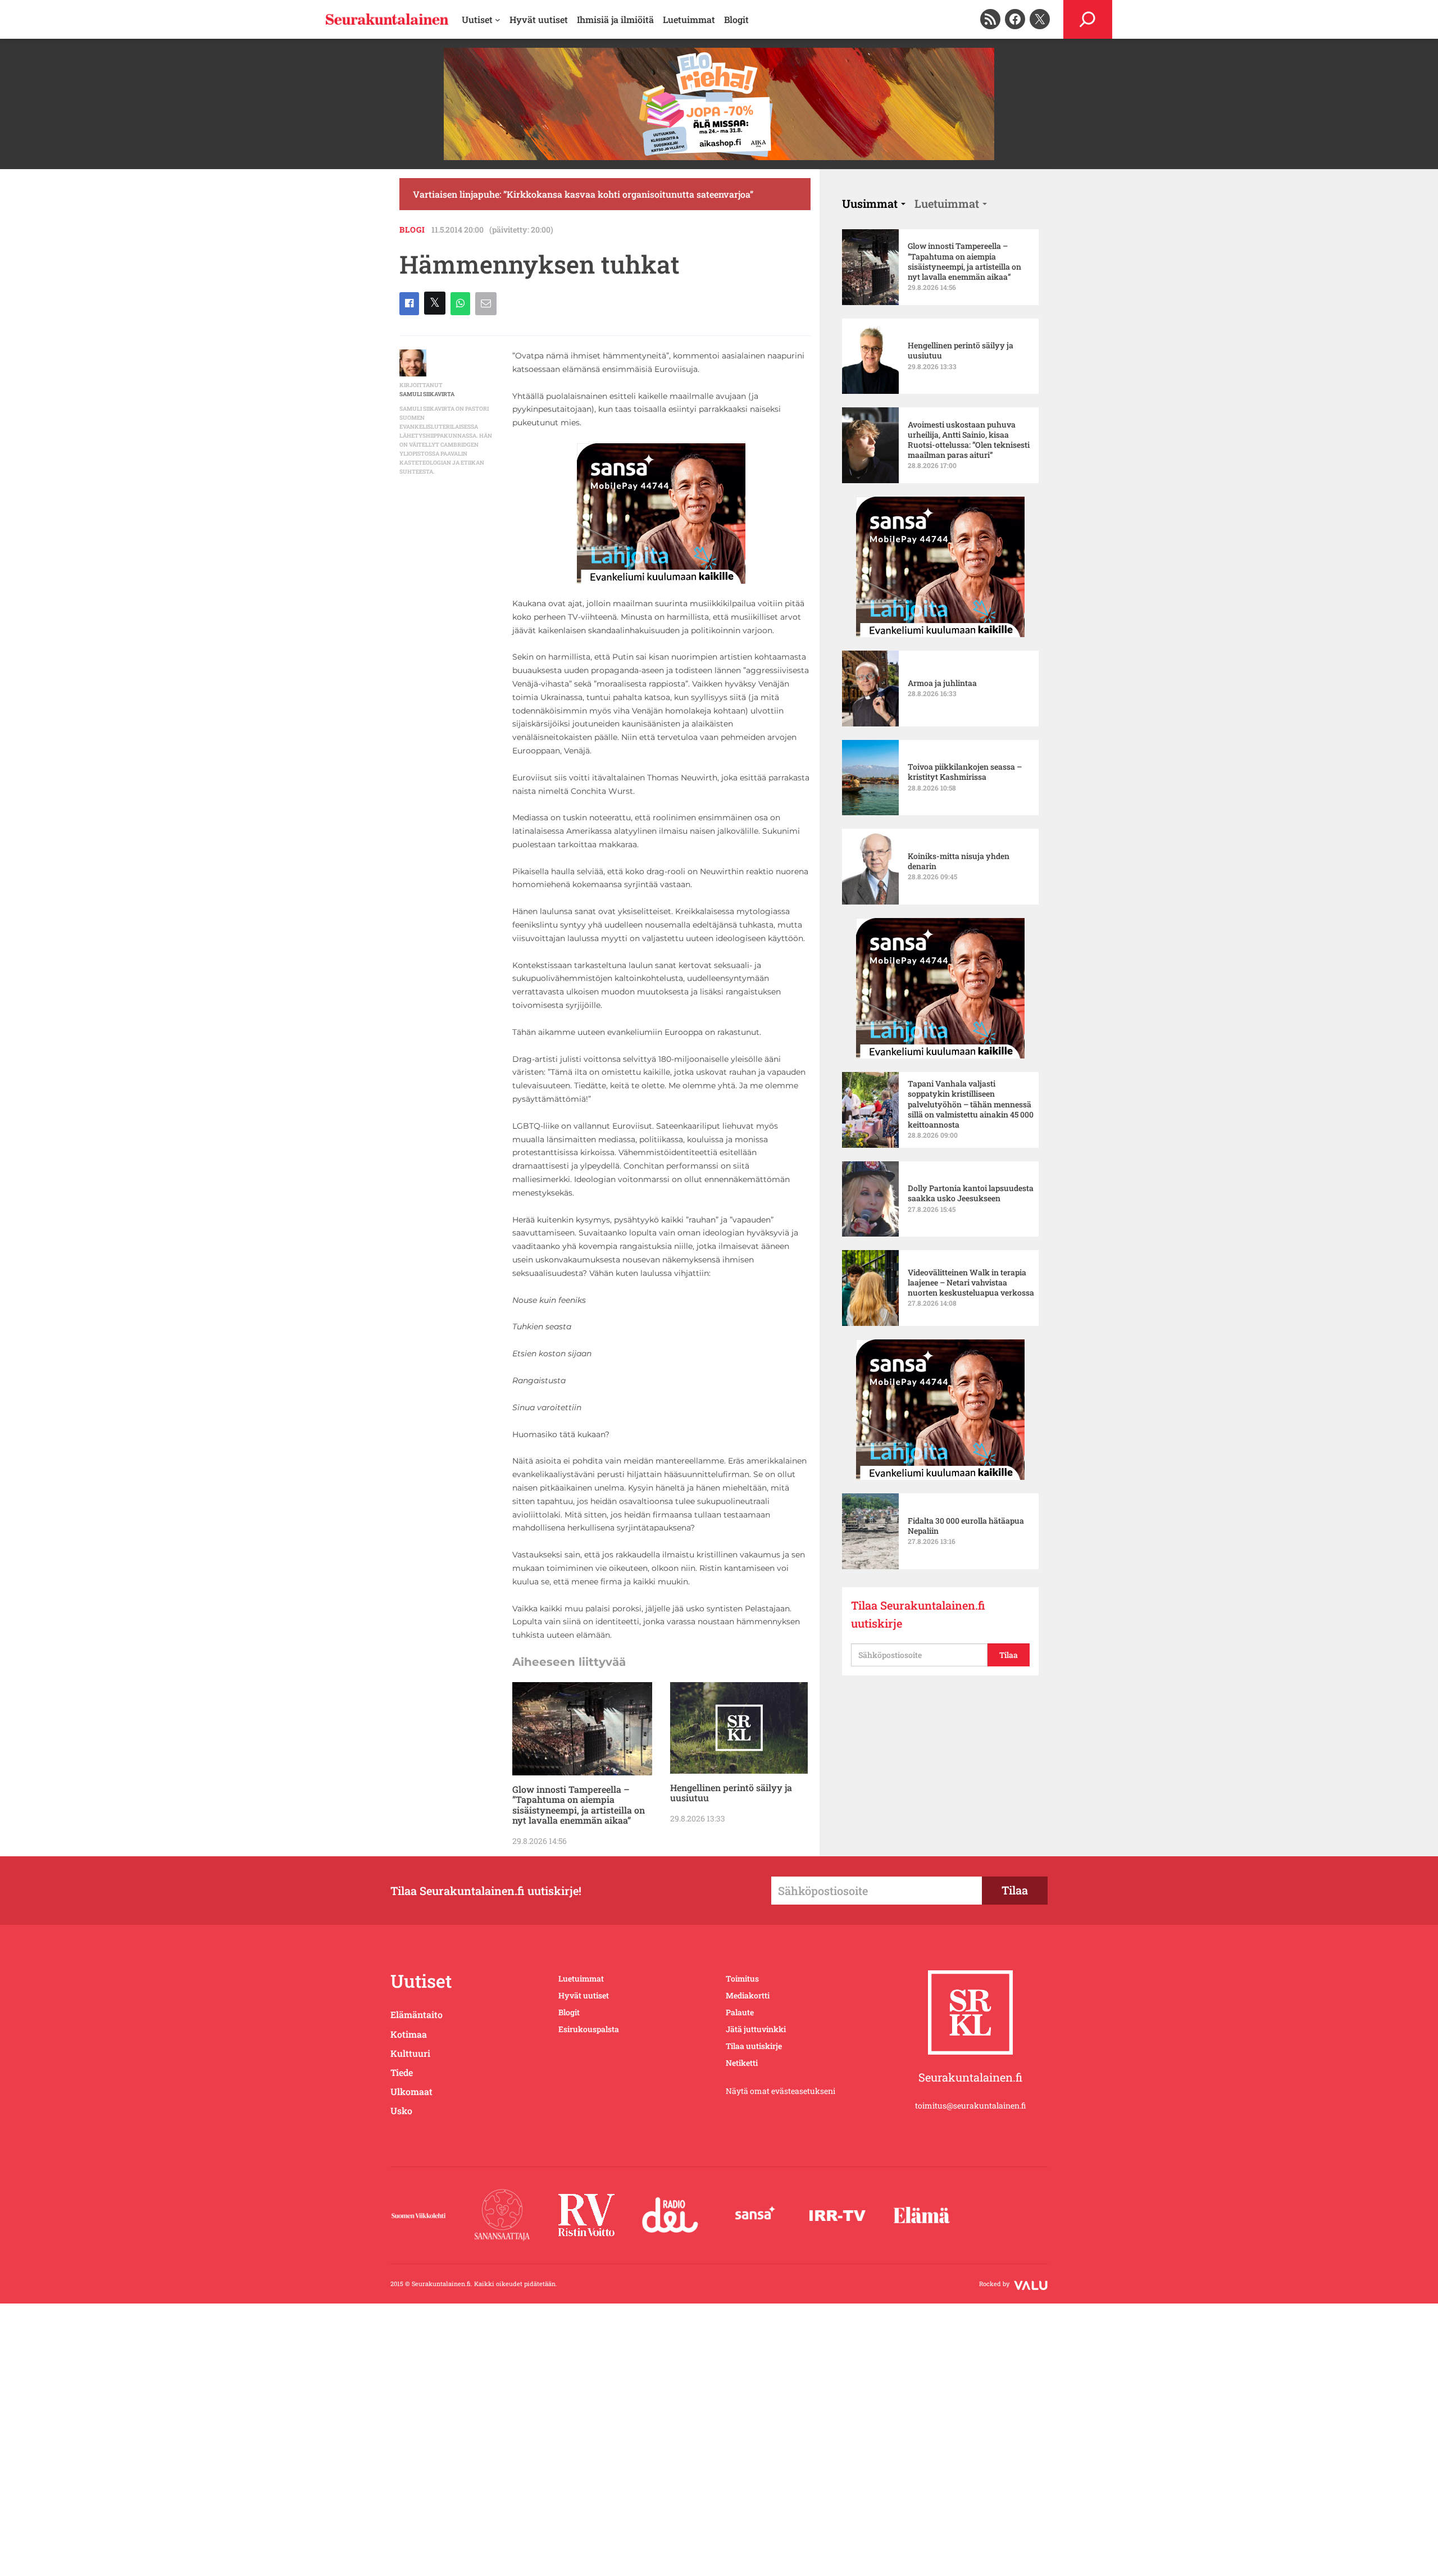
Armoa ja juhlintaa (942, 683)
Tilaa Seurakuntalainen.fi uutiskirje (918, 1614)
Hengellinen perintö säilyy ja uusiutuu (731, 1793)
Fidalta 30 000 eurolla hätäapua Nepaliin (966, 1526)
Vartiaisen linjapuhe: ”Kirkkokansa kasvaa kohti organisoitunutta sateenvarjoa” (583, 194)
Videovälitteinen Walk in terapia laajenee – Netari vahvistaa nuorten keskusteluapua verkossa (971, 1283)
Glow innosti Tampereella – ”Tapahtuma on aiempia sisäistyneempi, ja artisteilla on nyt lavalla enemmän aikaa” (579, 1805)
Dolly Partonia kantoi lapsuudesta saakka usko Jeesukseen (971, 1193)
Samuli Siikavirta (427, 394)
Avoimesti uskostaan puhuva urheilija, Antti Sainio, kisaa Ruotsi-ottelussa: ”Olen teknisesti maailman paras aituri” (969, 440)
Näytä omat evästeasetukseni (781, 2091)
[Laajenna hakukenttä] (1088, 19)
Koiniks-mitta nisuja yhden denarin (959, 861)
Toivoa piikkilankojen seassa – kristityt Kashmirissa (965, 772)
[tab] (874, 203)
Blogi (412, 230)
